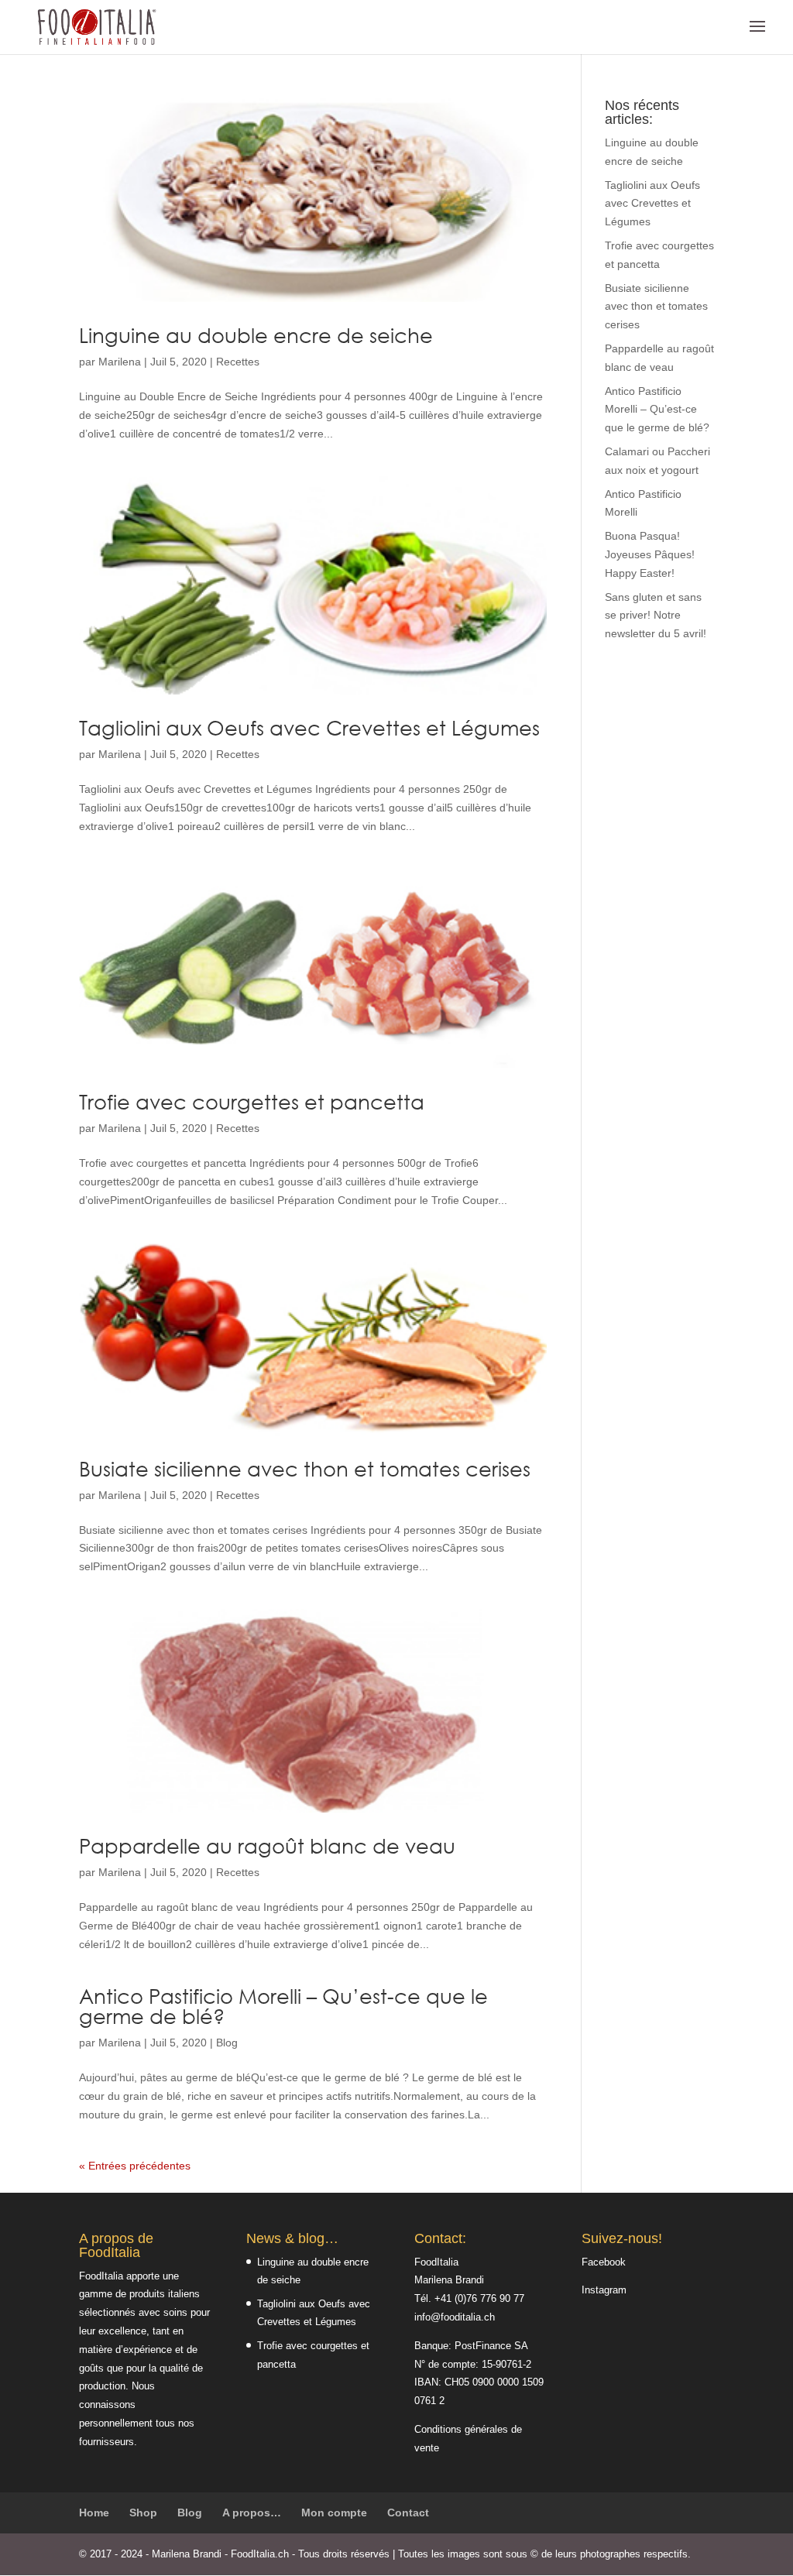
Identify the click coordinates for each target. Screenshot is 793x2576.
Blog (227, 2043)
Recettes (238, 362)
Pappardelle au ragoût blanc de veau (267, 1846)
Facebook (604, 2262)
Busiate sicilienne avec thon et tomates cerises (305, 1469)
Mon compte (334, 2513)
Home (94, 2513)
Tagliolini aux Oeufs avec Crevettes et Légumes (309, 728)
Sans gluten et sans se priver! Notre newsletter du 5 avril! (656, 616)
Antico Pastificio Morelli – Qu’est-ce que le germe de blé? (283, 2006)
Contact (408, 2513)
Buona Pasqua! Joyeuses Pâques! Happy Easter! (650, 554)
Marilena (120, 362)
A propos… (252, 2513)
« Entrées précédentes (135, 2166)
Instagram (604, 2290)
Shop (143, 2513)
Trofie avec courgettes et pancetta (252, 1102)
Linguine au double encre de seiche (256, 335)
